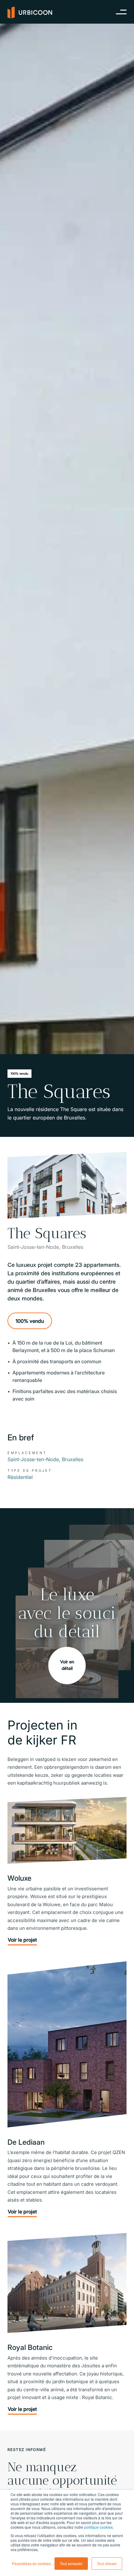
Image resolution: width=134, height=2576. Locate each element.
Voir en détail (67, 1665)
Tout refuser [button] (107, 2563)
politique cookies (98, 2527)
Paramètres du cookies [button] (31, 2563)
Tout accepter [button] (71, 2563)
